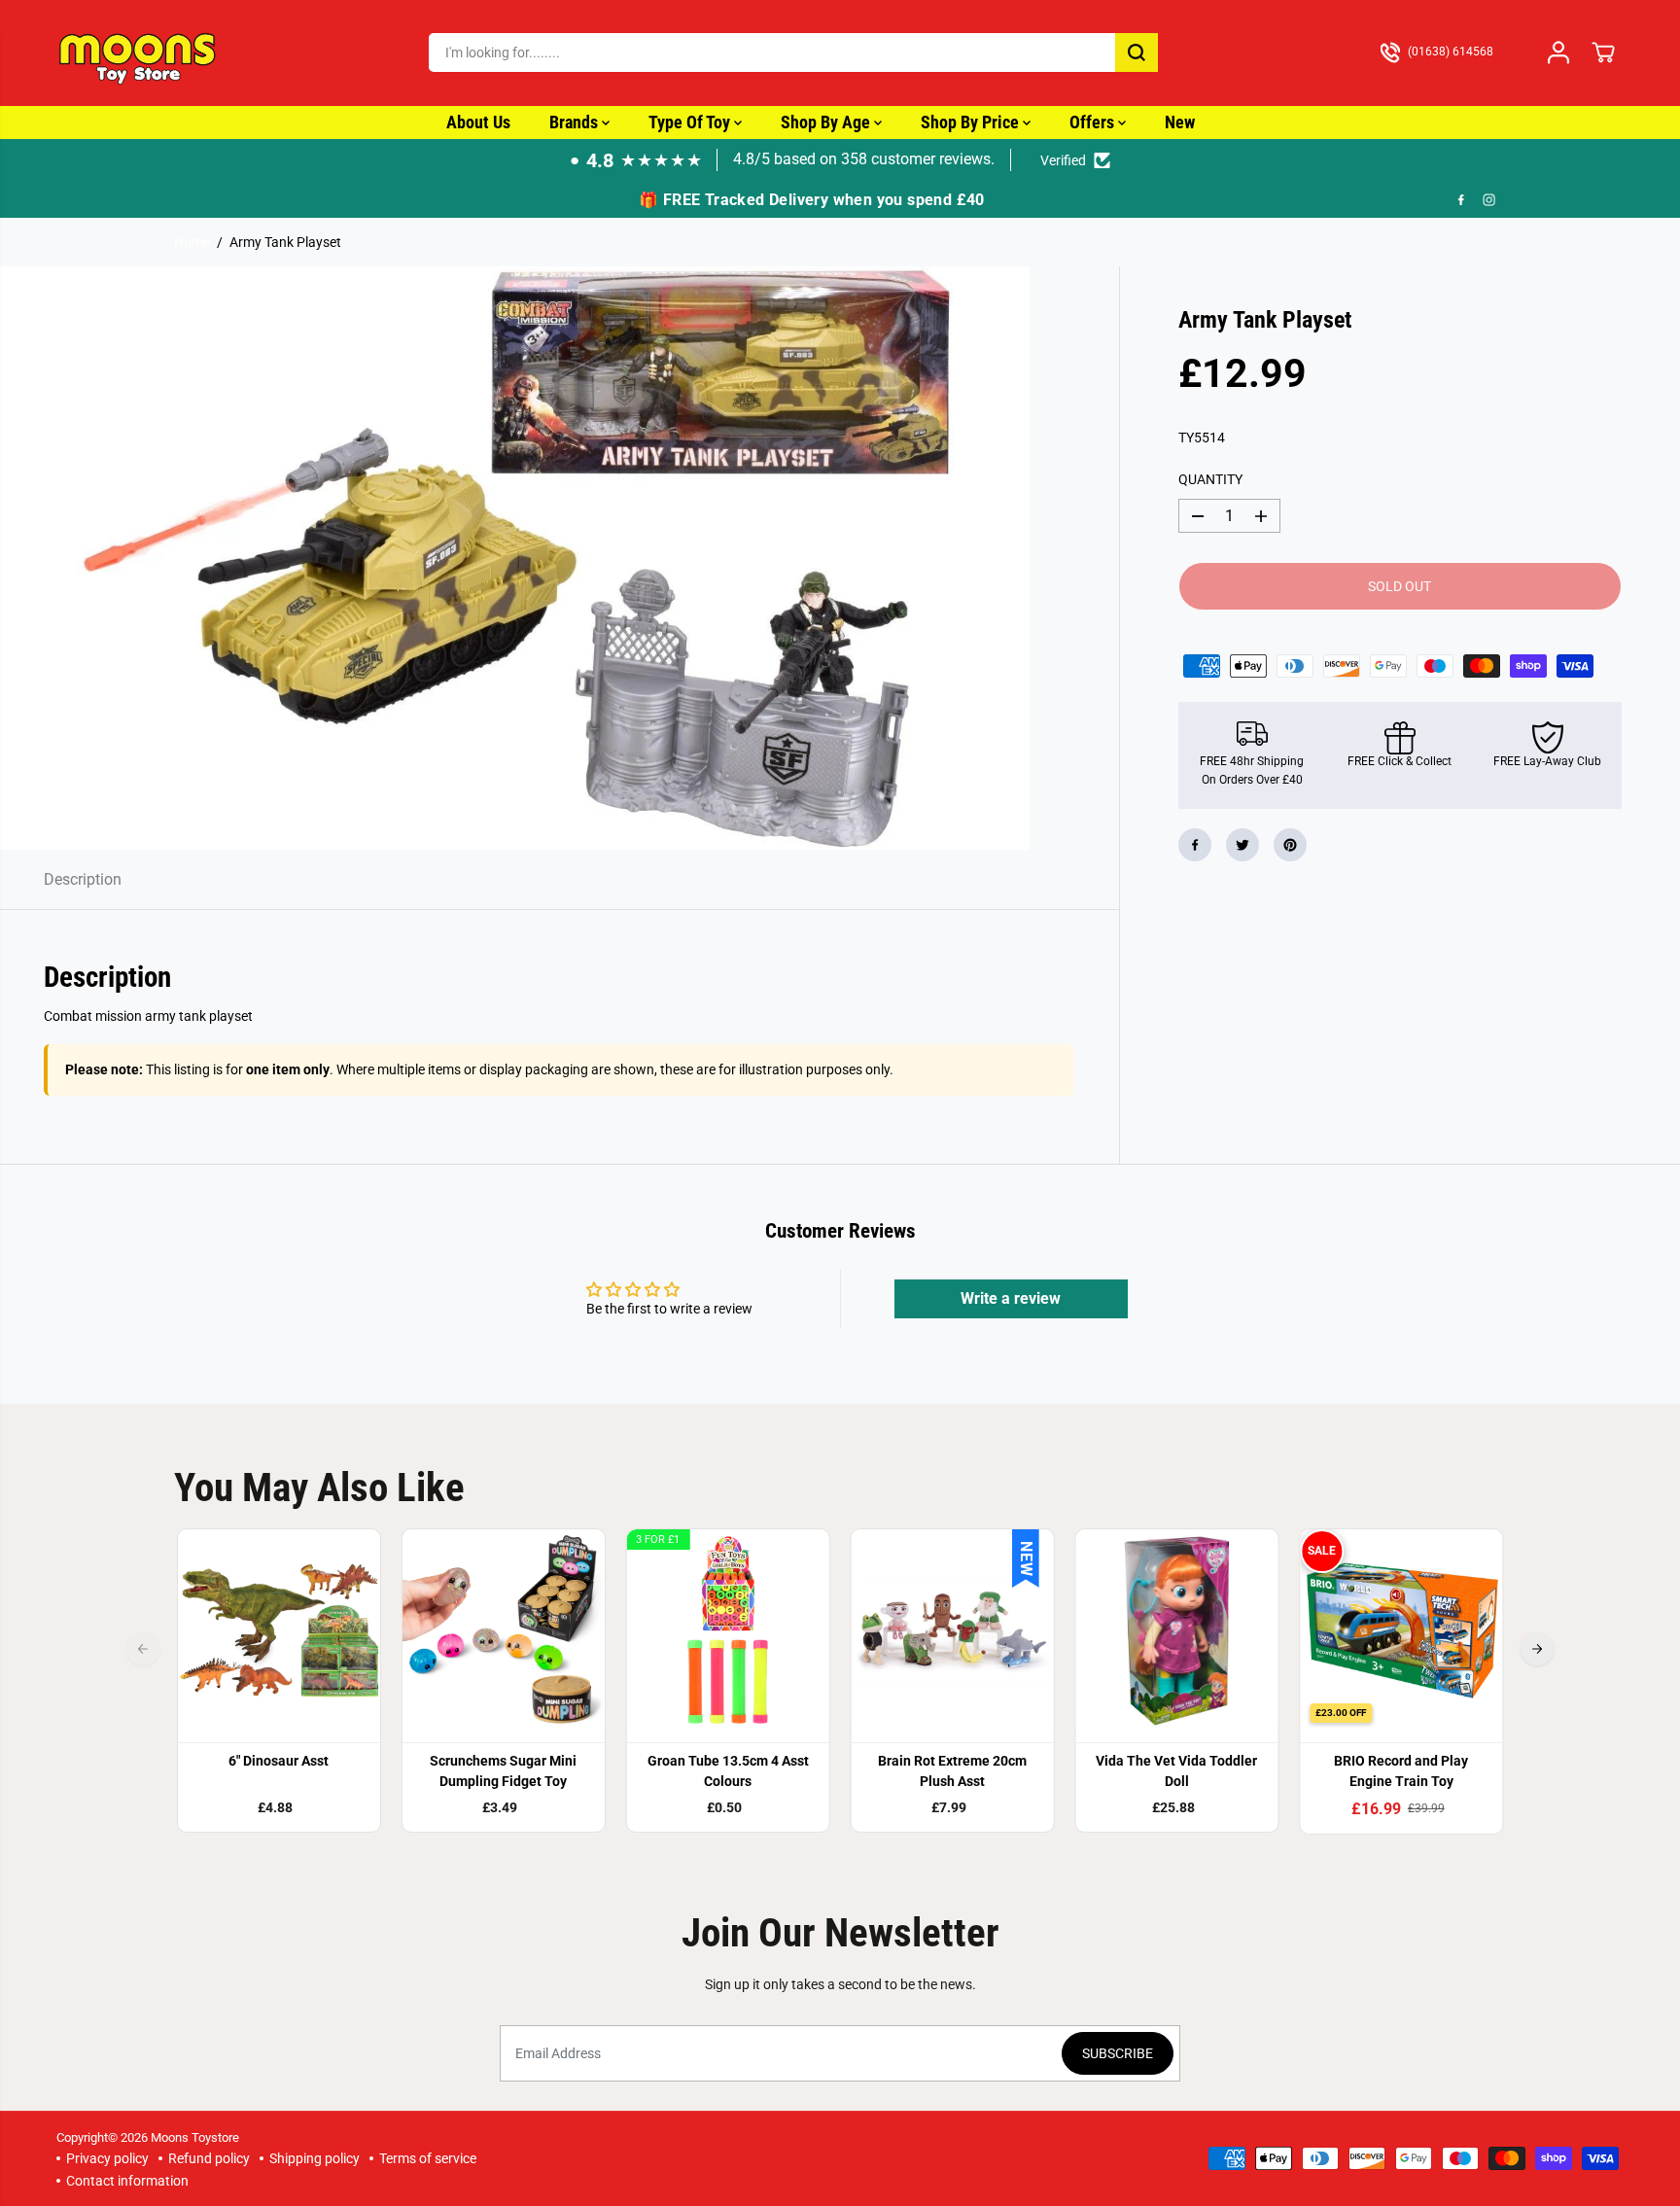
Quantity (1210, 479)
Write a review (1011, 1298)
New (1180, 122)
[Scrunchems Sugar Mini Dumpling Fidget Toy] (503, 1631)
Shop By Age (827, 122)
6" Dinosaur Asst (279, 1761)
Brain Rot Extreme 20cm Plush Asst (952, 1771)
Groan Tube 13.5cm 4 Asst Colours (728, 1771)
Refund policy (209, 2158)
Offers (1094, 122)
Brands (576, 122)
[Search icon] (1137, 53)
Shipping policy (315, 2158)
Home (192, 242)
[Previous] (143, 1649)
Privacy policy (107, 2158)
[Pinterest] (1290, 845)
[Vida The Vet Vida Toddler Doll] (1177, 1631)
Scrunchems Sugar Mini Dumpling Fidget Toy (503, 1771)
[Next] (1537, 1649)
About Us (478, 122)
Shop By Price (972, 122)
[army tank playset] (515, 558)
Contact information (127, 2181)
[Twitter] (1242, 845)
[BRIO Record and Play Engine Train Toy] (1401, 1631)
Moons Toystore (195, 2137)
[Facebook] (1461, 199)
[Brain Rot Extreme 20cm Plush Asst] (952, 1631)
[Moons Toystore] (139, 53)
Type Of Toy (691, 122)
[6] (280, 1631)
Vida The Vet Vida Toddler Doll (1176, 1771)
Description (83, 879)
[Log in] (1558, 53)
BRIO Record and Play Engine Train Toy (1401, 1771)
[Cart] (1603, 53)
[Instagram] (1489, 199)
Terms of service (428, 2158)
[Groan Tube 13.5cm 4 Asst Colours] (728, 1631)
